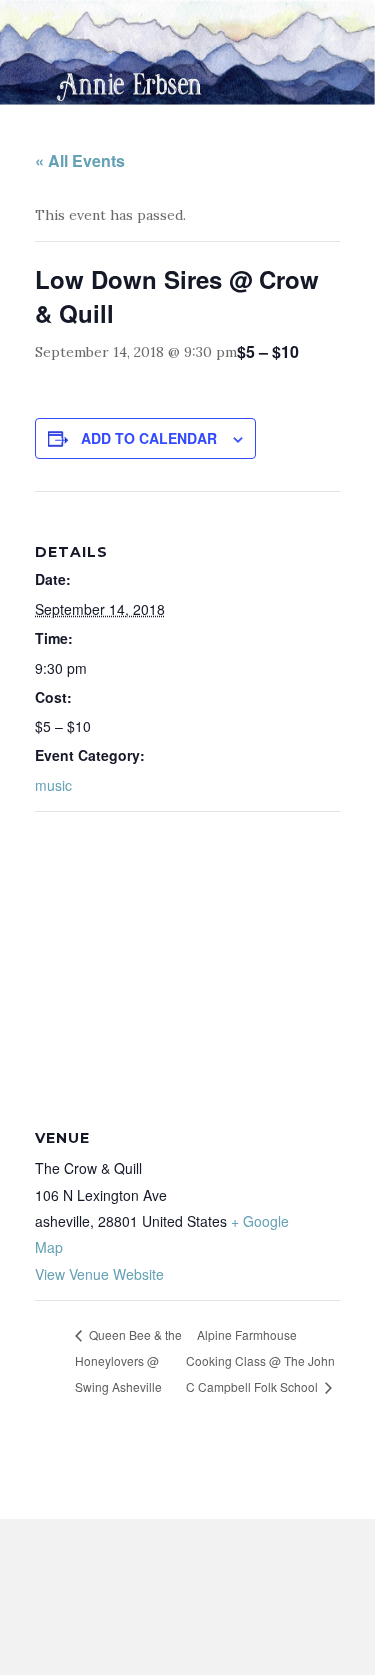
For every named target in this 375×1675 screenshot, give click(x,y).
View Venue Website (99, 1274)
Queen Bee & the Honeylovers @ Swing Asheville (128, 1360)
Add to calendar (149, 438)
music (53, 785)
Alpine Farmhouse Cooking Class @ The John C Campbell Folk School (260, 1360)
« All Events (80, 160)
